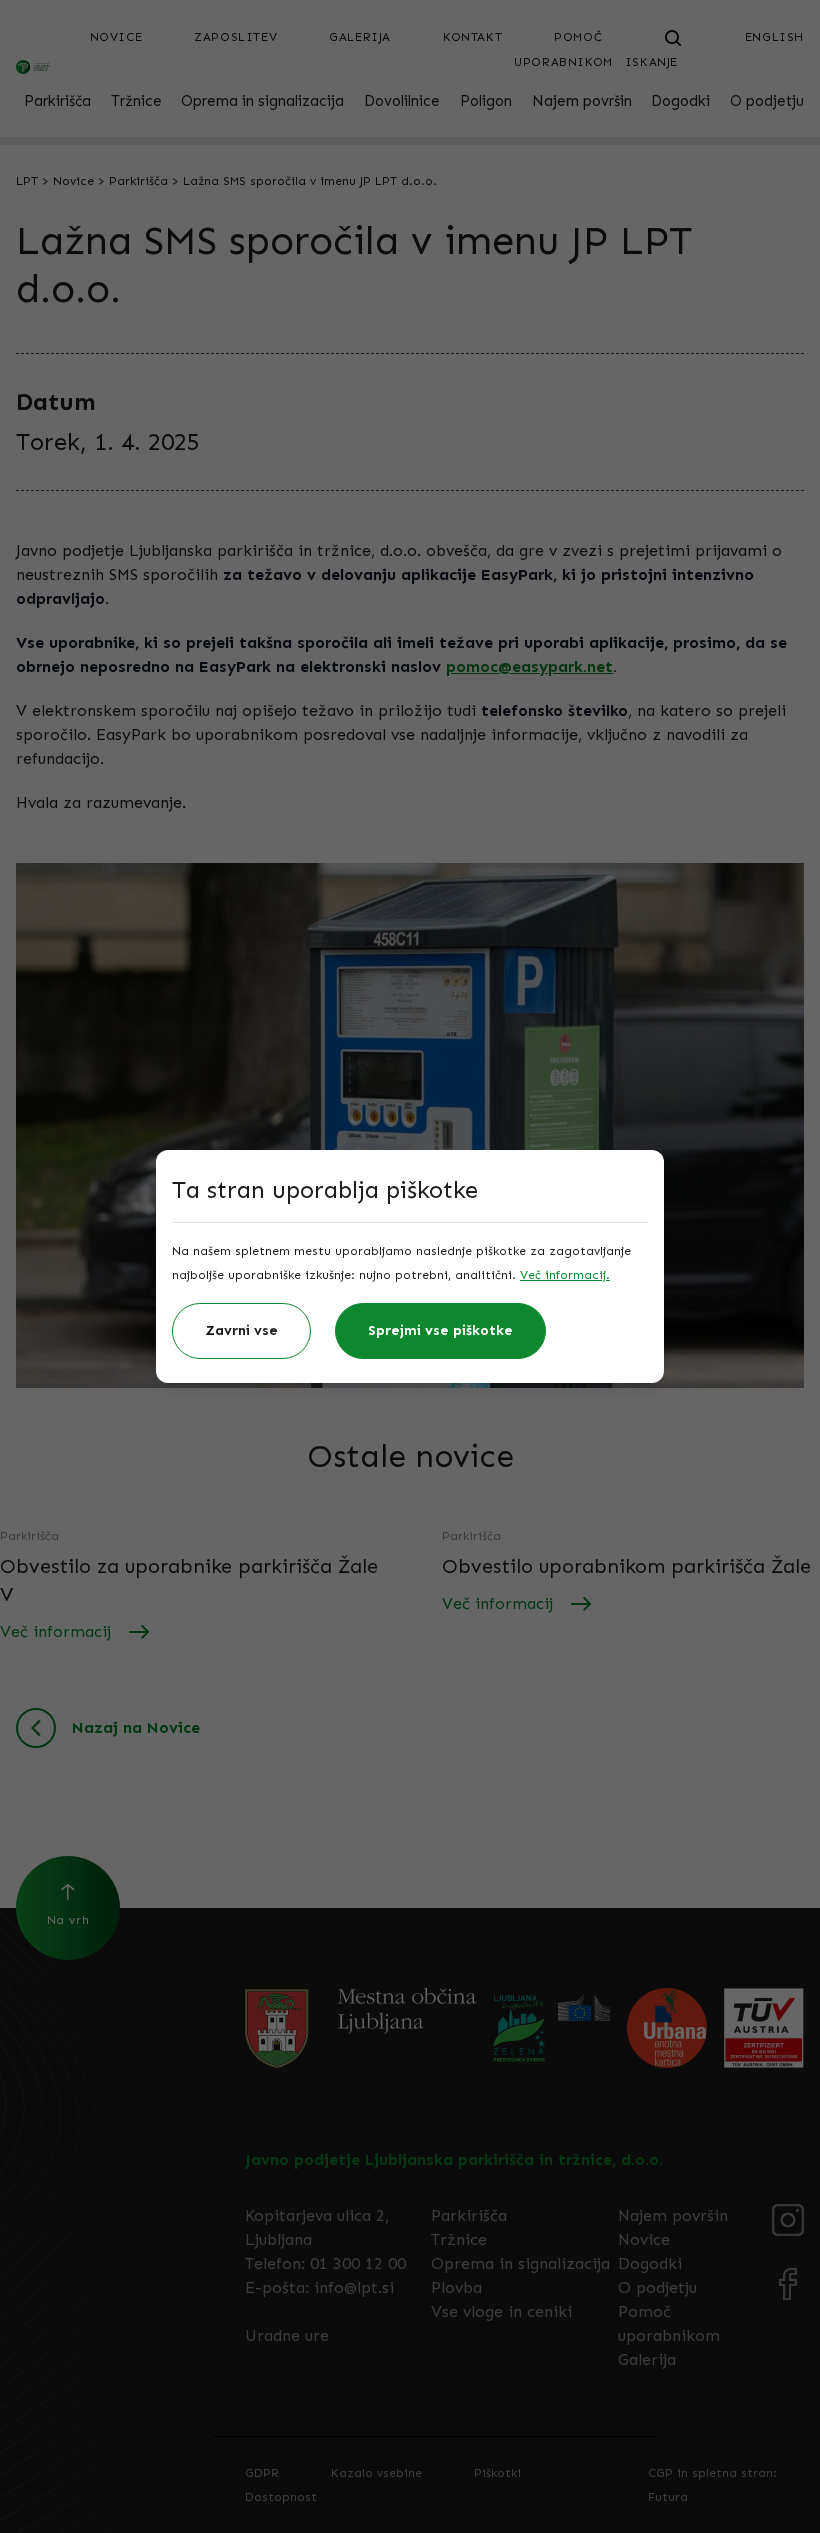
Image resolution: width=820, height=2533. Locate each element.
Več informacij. (565, 1275)
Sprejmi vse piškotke (440, 1330)
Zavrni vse (241, 1330)
